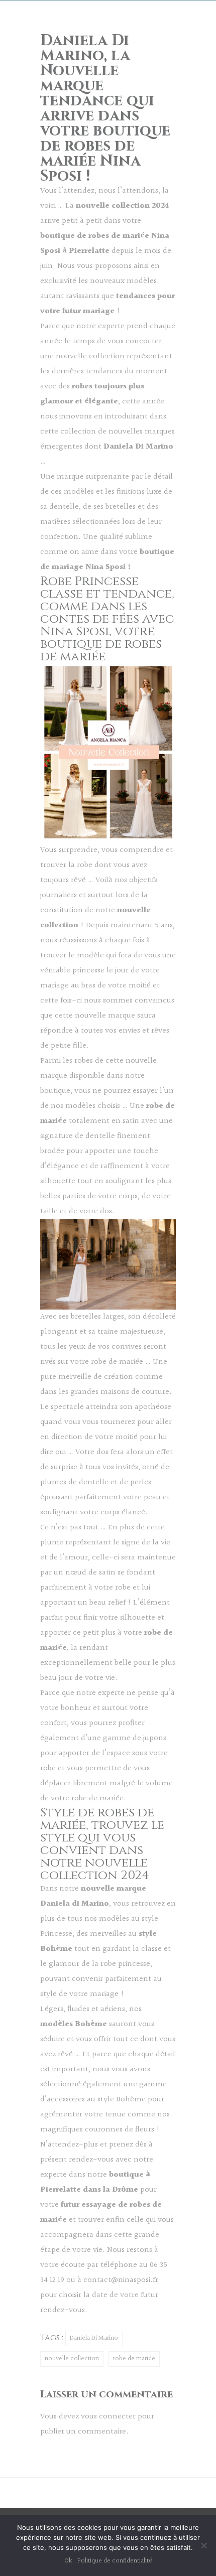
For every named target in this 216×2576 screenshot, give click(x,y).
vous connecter (108, 2417)
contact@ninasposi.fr (121, 2280)
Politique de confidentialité (115, 2561)
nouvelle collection (72, 2359)
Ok (68, 2561)
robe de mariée (134, 2359)
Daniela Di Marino (94, 2338)
